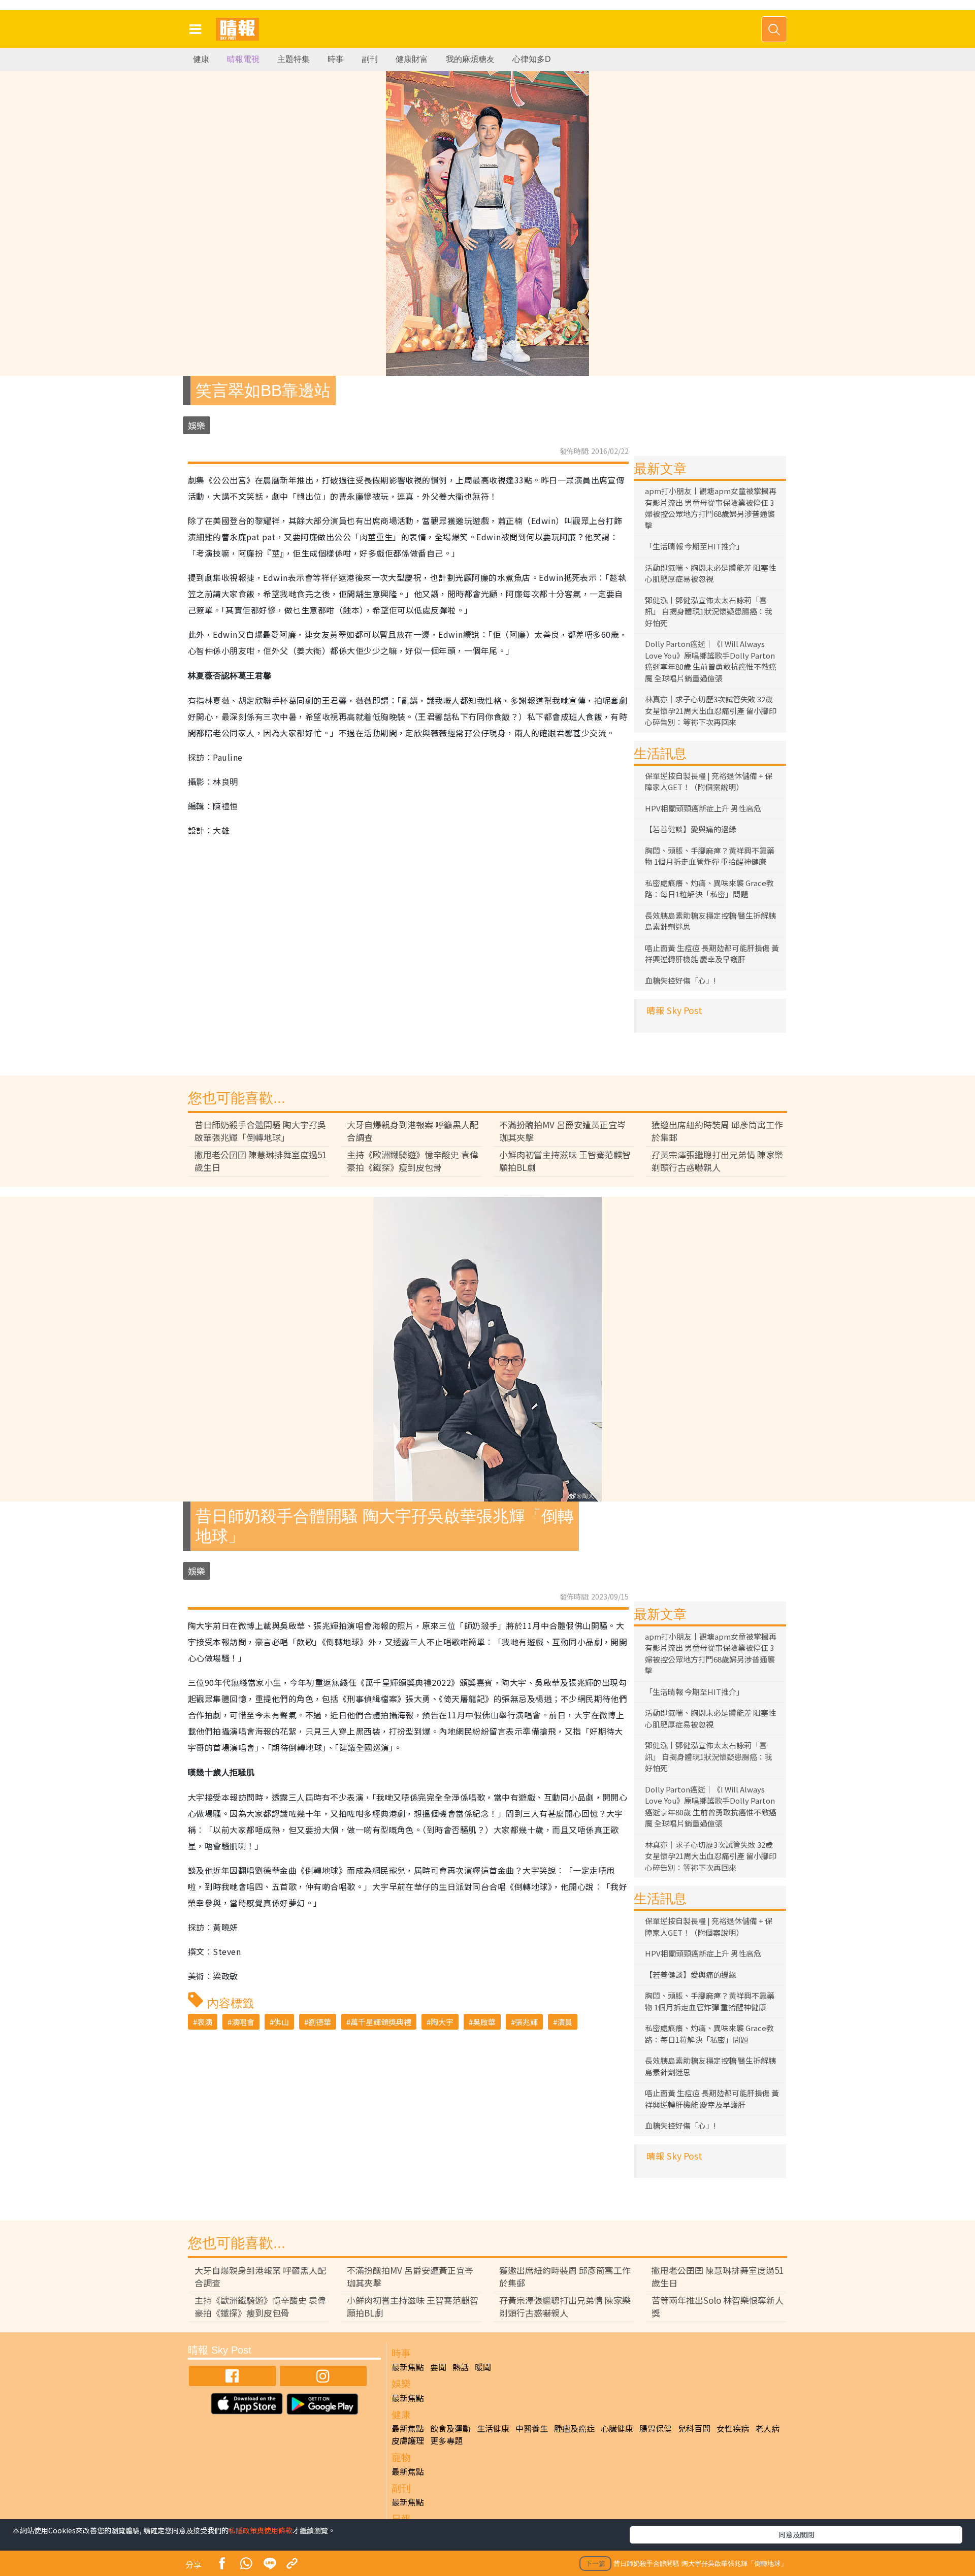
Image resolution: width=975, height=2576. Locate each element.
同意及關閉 (796, 2534)
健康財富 (412, 59)
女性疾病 (733, 2428)
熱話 (461, 2367)
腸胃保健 (656, 2428)
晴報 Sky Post (674, 1010)
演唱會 (243, 2022)
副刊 (370, 59)
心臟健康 (617, 2428)
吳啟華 (484, 2022)
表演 (205, 2022)
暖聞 (483, 2367)
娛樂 (197, 425)
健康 (201, 59)
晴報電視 (243, 59)
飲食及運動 (450, 2428)
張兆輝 (526, 2022)
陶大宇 (442, 2022)
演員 (565, 2022)
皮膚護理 (408, 2440)
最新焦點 (408, 2367)
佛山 (281, 2022)
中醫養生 (532, 2428)
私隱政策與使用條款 (261, 2530)
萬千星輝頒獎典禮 (381, 2022)
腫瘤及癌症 (574, 2428)
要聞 (438, 2367)
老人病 (767, 2428)
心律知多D (532, 59)
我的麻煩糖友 (470, 59)
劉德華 (320, 2022)
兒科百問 (694, 2428)
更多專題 (446, 2440)
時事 (336, 59)
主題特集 (294, 59)
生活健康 (493, 2428)
